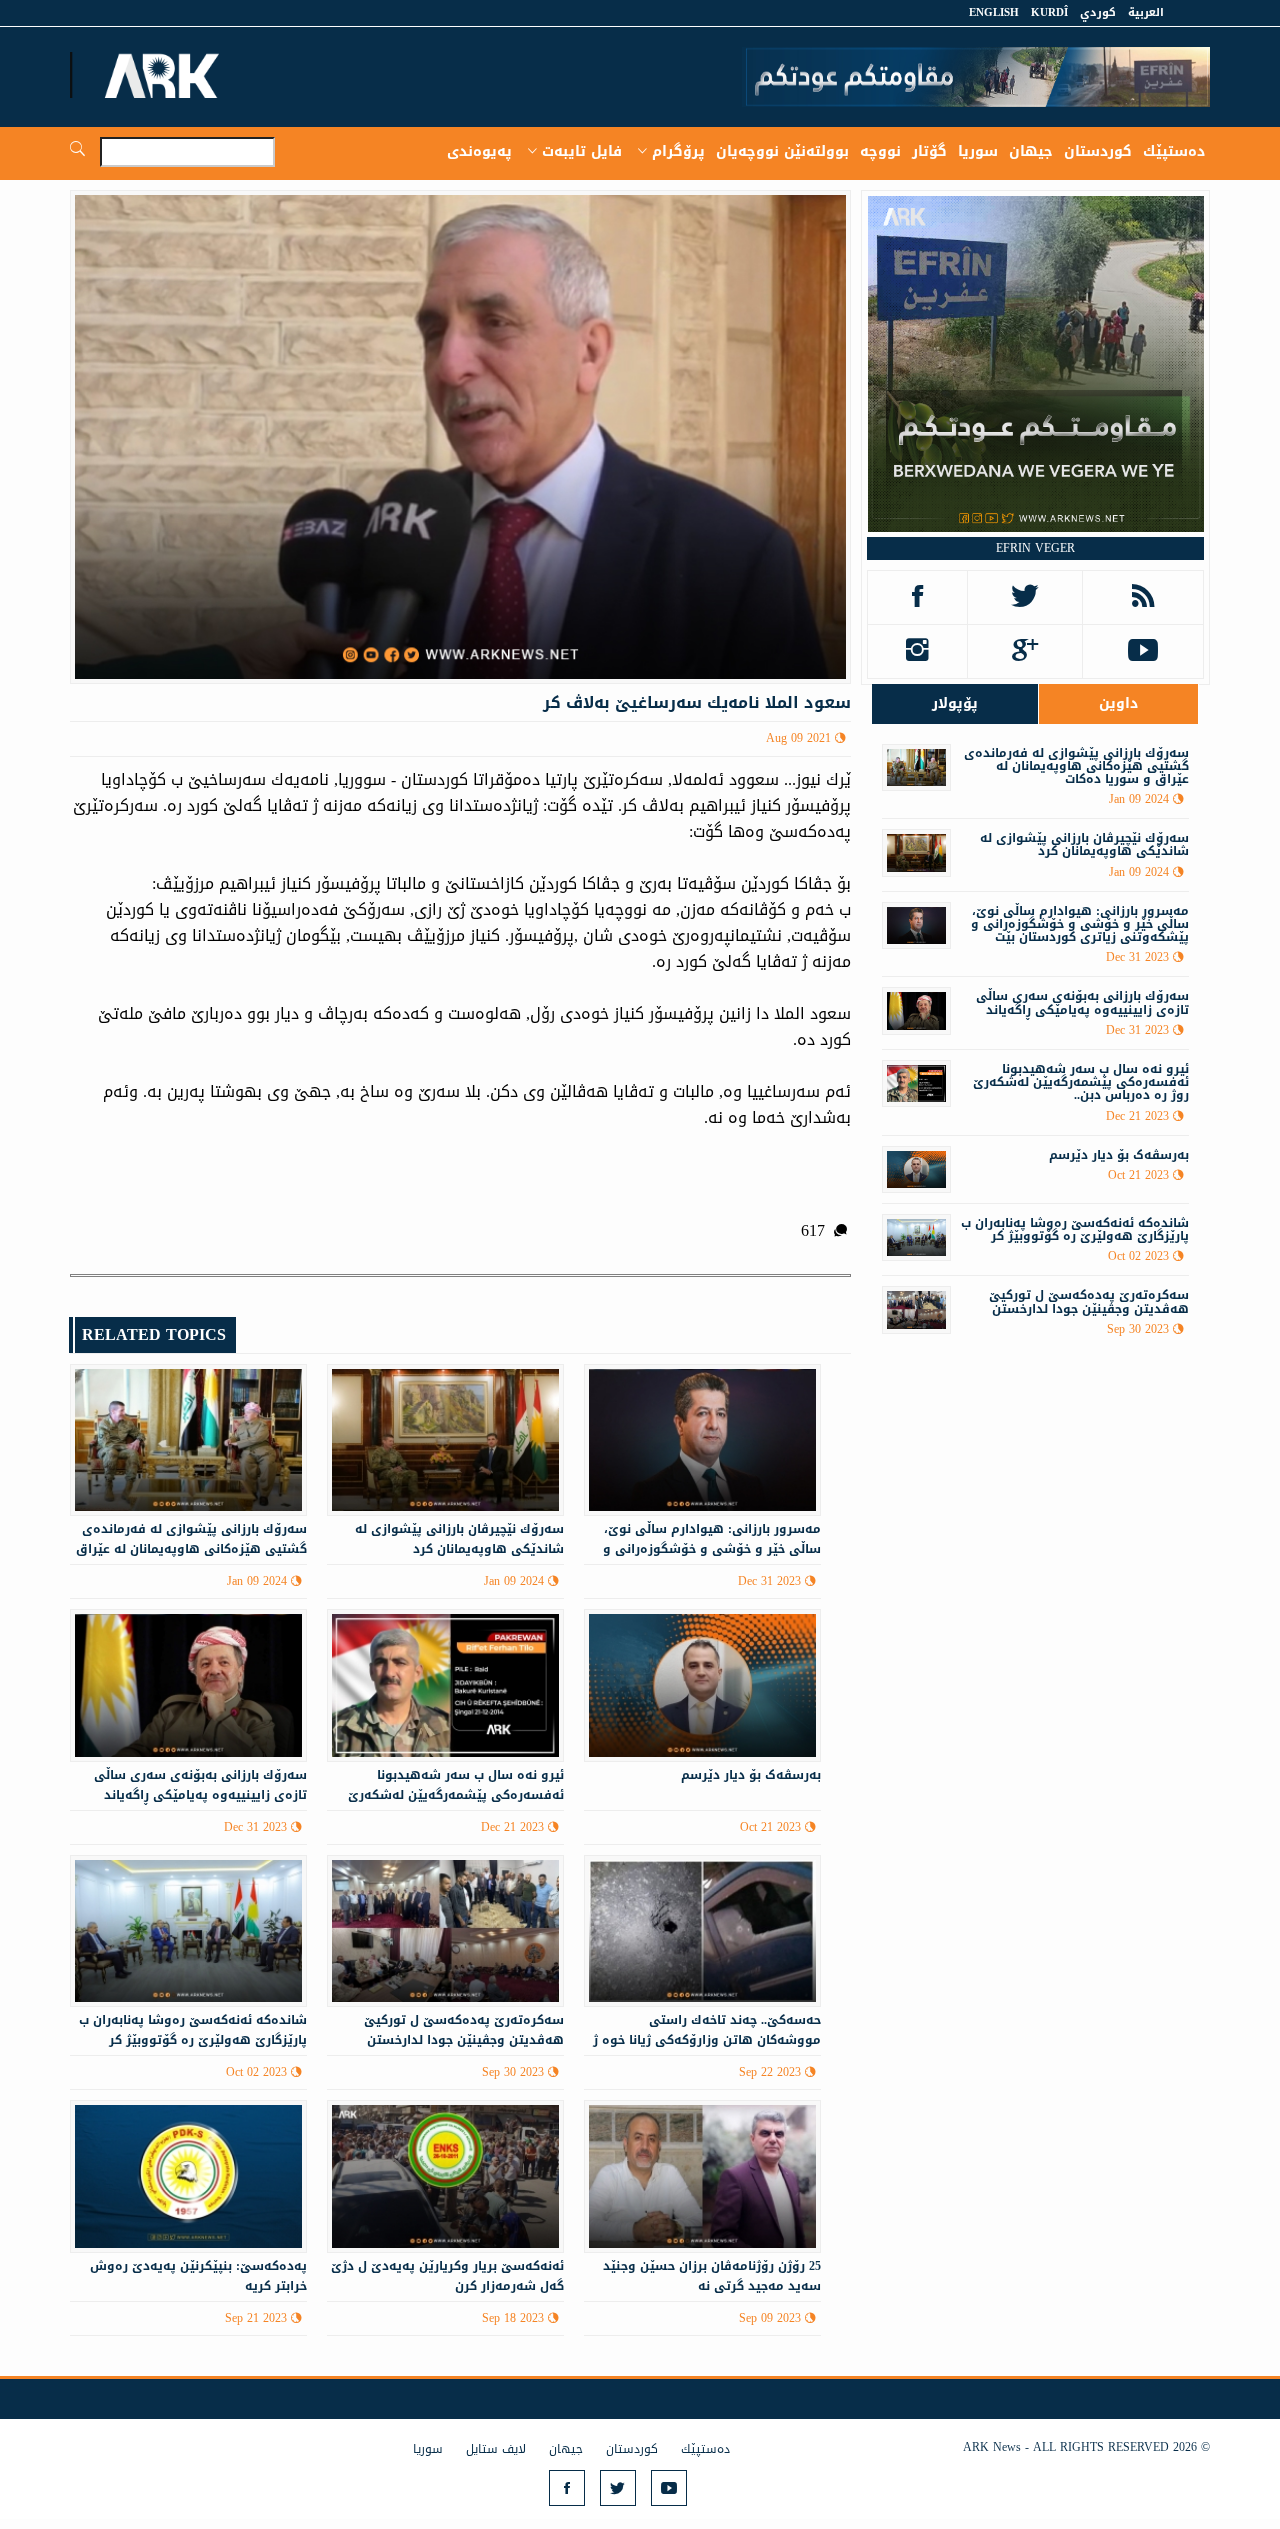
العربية (1146, 12)
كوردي (1098, 12)
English (994, 12)
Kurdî (1049, 12)
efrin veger (1035, 548)
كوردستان (1098, 151)
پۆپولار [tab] (955, 703)
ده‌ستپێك (1174, 151)
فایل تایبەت (582, 151)
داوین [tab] (1118, 703)
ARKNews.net (165, 75)
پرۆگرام (678, 151)
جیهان (1031, 151)
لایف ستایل (496, 2449)
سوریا (978, 151)
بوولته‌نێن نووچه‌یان (782, 151)
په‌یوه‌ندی (479, 151)
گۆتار (929, 151)
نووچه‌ (880, 151)
